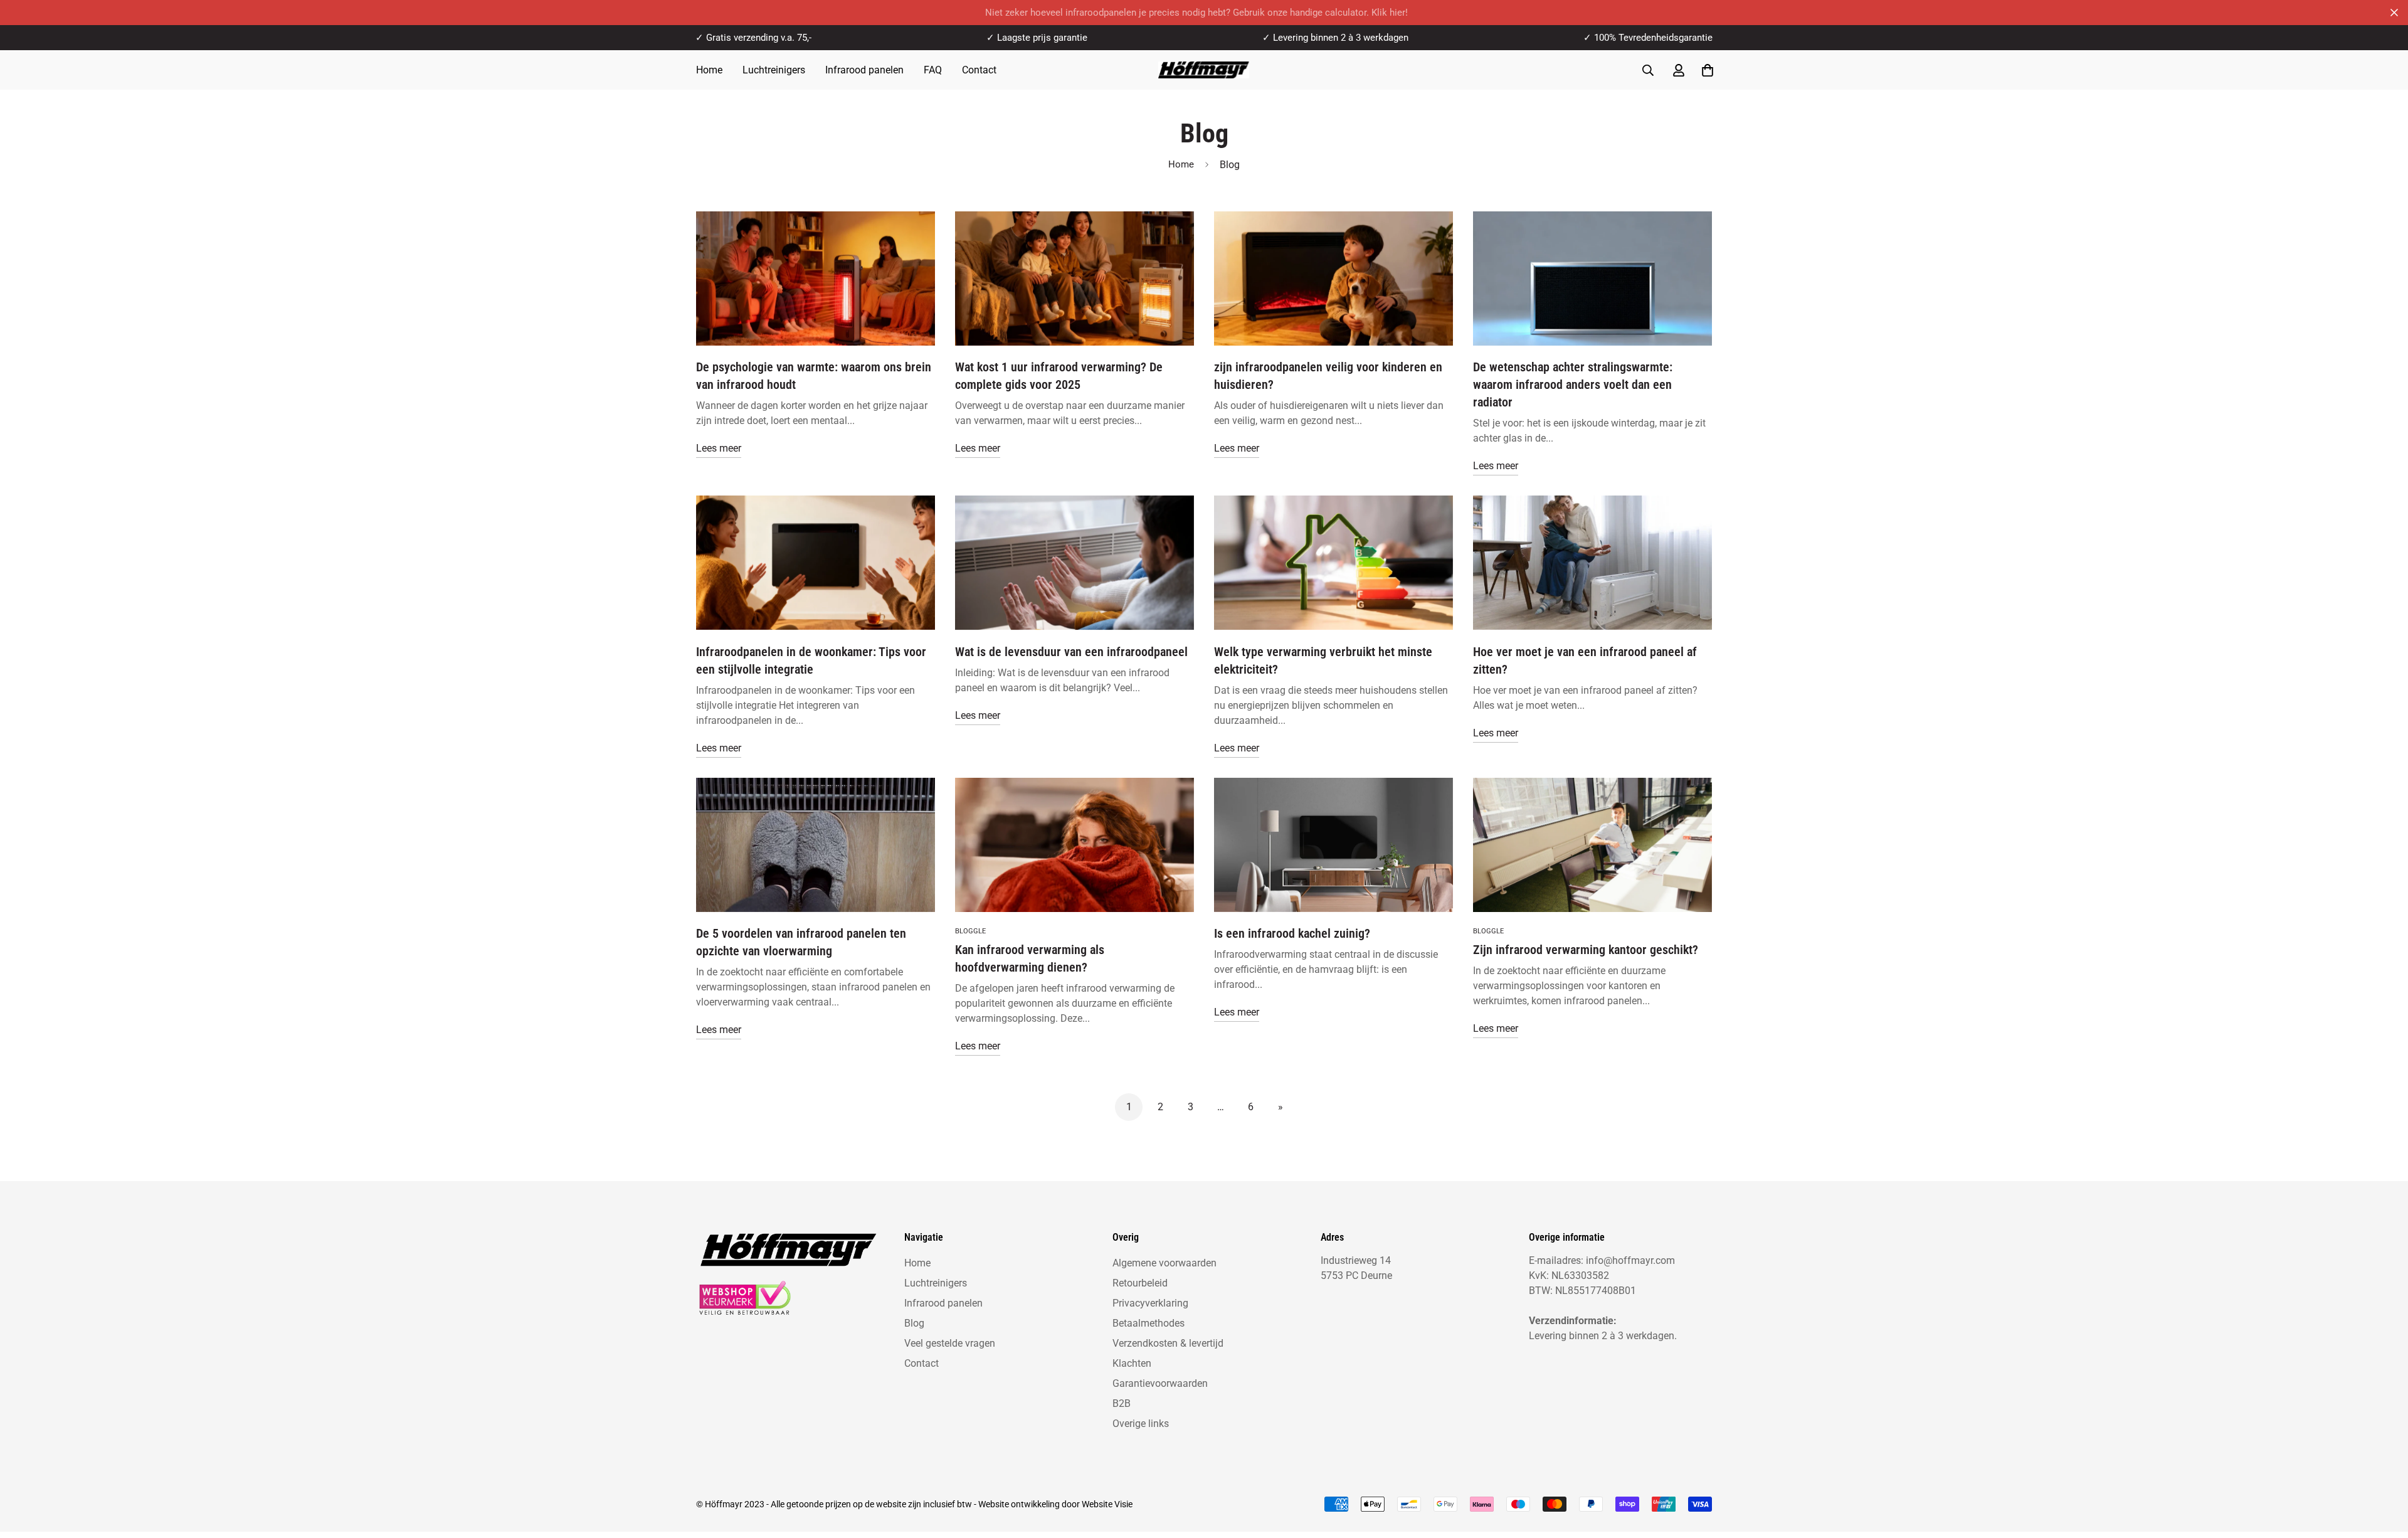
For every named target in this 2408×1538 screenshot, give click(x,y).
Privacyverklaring (1150, 1303)
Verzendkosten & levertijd (1168, 1343)
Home (709, 70)
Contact (979, 70)
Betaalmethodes (1149, 1323)
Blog (914, 1323)
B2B (1122, 1403)
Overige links (1141, 1424)
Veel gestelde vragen (950, 1343)
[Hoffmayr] (1204, 70)
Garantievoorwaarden (1160, 1383)
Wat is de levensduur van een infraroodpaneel (1071, 652)
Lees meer (719, 448)
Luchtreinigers (774, 70)
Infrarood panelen (864, 70)
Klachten (1132, 1363)
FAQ (933, 70)
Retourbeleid (1140, 1283)
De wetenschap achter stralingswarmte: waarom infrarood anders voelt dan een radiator (1573, 384)
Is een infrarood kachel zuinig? (1292, 933)
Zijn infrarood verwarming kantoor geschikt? (1586, 950)
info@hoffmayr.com (1630, 1260)
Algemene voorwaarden (1164, 1263)
